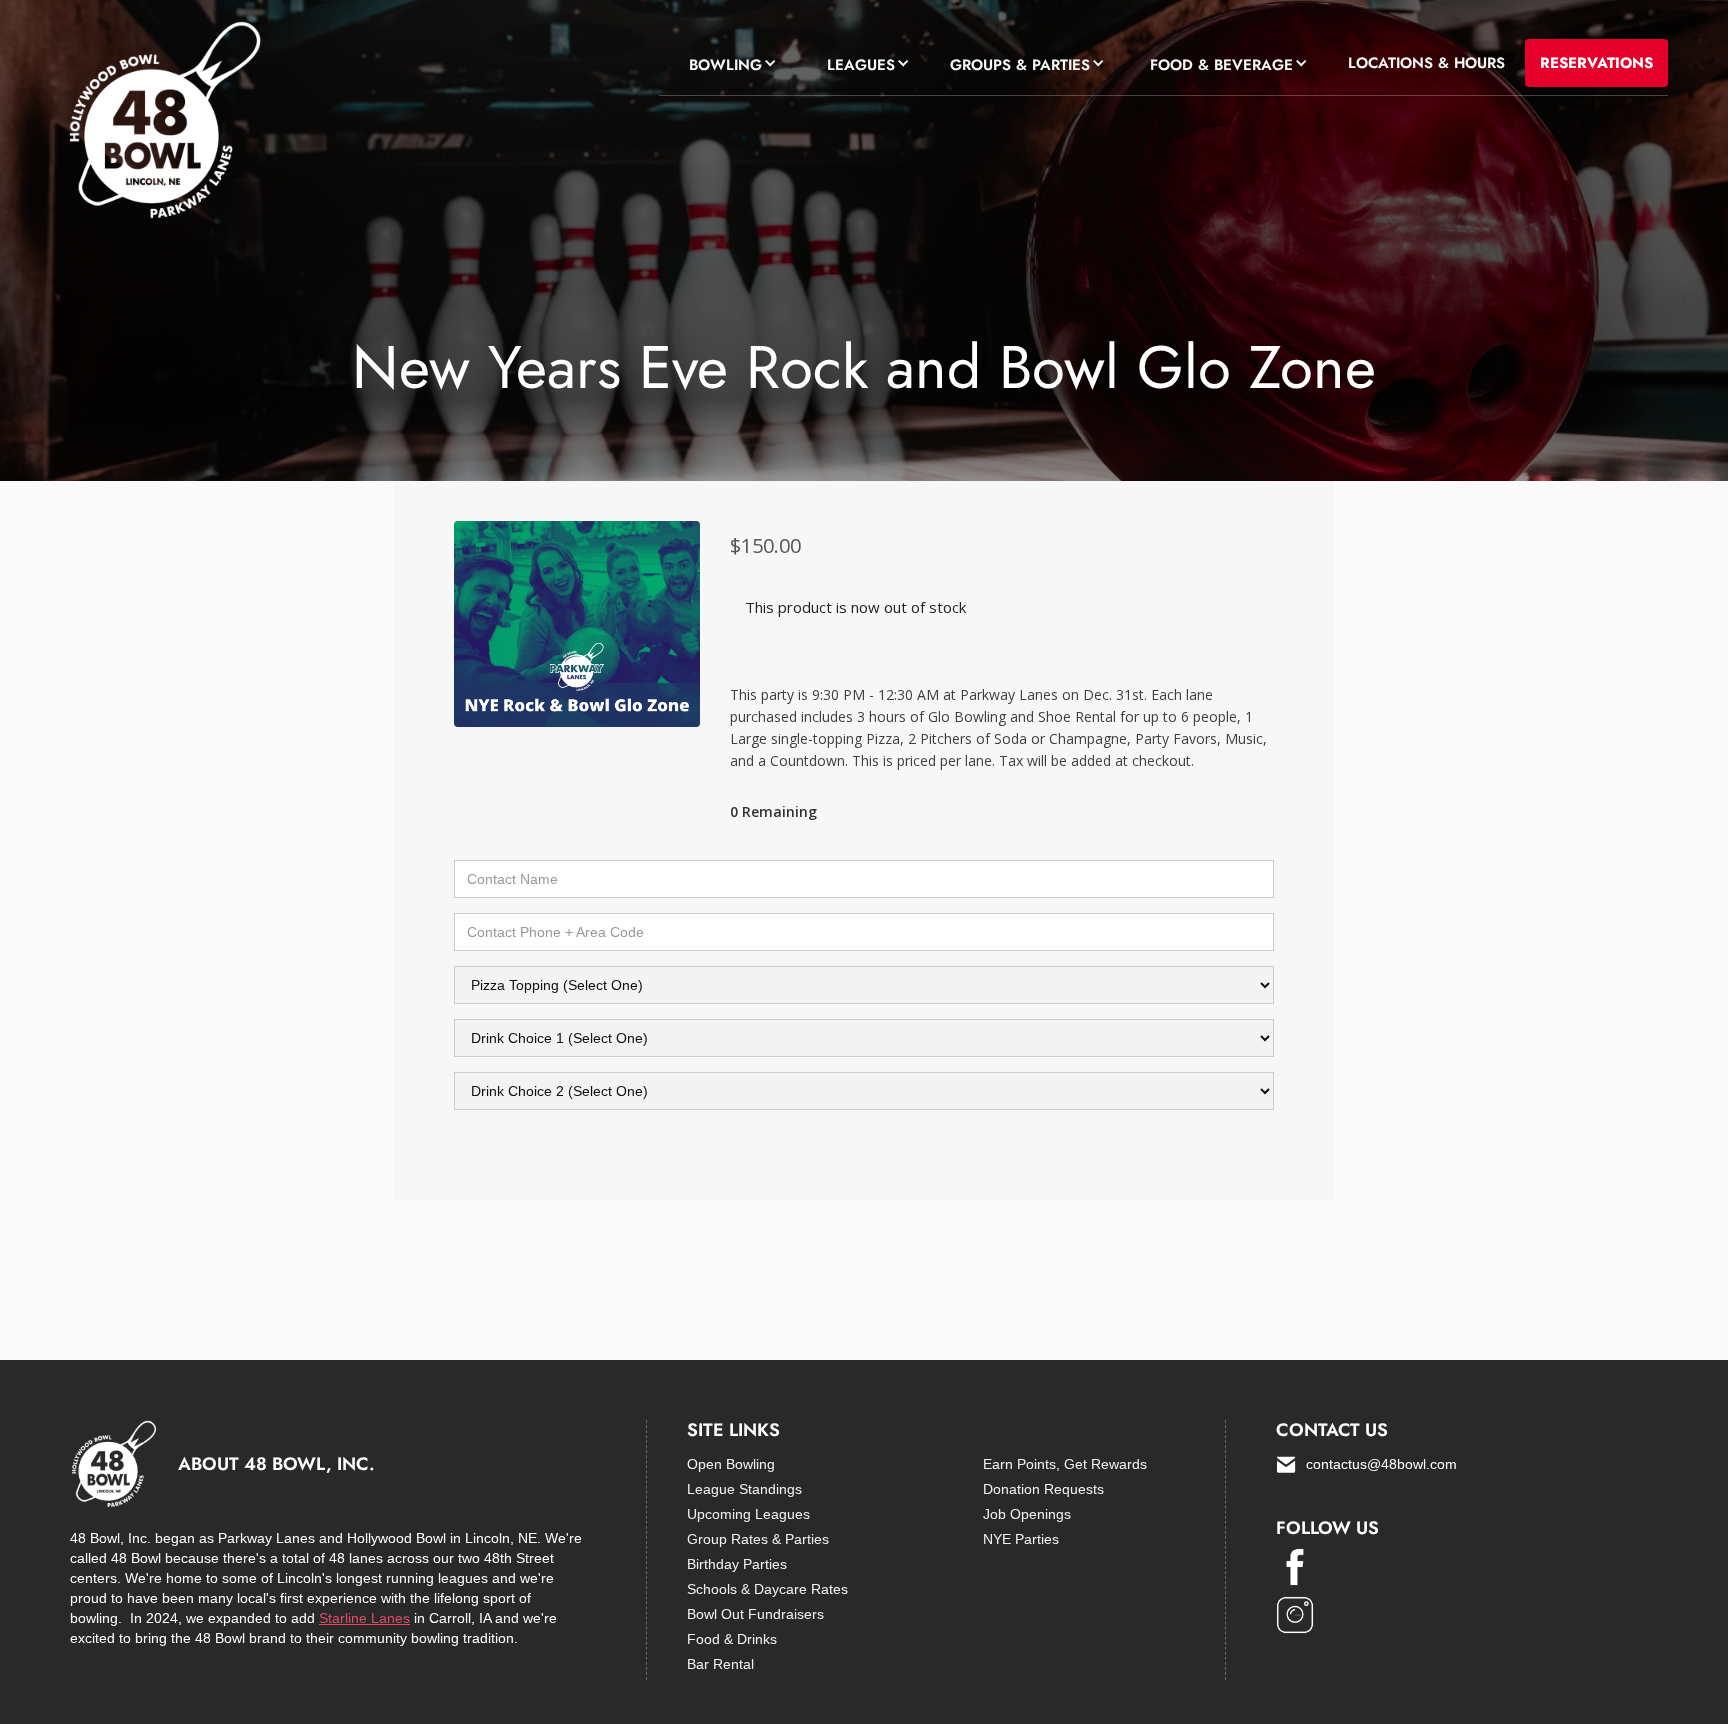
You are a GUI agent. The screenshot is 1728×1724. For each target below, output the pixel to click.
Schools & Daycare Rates (767, 1589)
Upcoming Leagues (748, 1514)
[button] (728, 62)
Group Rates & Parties (758, 1539)
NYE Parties (1021, 1539)
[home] (162, 125)
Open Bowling (731, 1464)
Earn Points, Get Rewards (1065, 1464)
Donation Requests (1043, 1489)
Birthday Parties (737, 1564)
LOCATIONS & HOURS (1426, 63)
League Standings (744, 1489)
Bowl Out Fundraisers (755, 1614)
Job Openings (1027, 1514)
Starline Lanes (364, 1618)
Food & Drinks (732, 1639)
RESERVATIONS (1596, 63)
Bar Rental (720, 1664)
